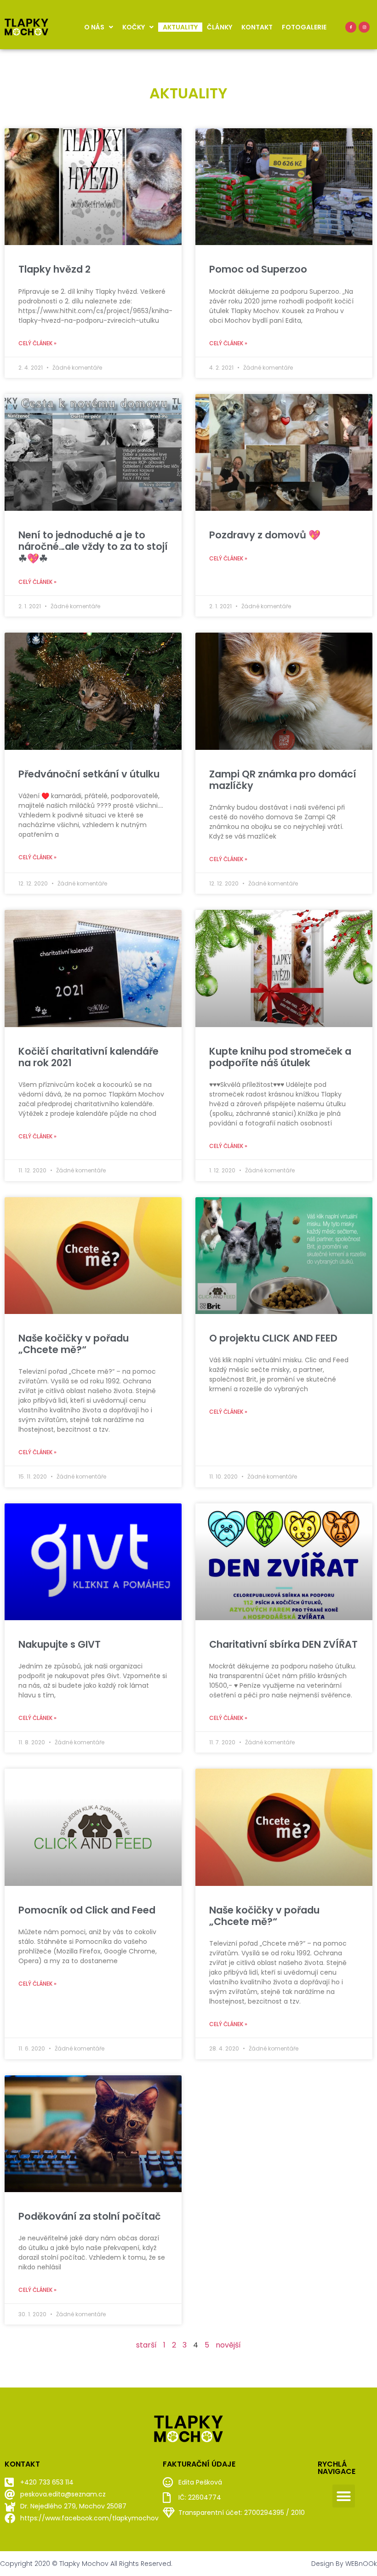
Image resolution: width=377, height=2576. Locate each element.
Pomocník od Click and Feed (87, 1910)
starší (146, 2345)
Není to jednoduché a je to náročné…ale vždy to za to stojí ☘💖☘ (93, 546)
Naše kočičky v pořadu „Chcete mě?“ (74, 1344)
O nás (94, 27)
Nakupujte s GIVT (60, 1644)
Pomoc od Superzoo (258, 269)
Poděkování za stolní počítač (90, 2216)
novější (228, 2345)
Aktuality (180, 27)
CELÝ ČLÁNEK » (37, 343)
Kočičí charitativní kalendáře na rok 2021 (89, 1057)
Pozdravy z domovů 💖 (265, 535)
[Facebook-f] (351, 27)
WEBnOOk (361, 2564)
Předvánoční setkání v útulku (89, 774)
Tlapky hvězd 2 (54, 269)
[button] (344, 2496)
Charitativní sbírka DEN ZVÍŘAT (283, 1644)
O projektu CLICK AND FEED (273, 1338)
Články (220, 27)
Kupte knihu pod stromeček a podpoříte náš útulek (280, 1057)
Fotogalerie (304, 27)
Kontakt (257, 27)
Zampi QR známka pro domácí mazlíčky (283, 780)
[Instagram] (364, 27)
